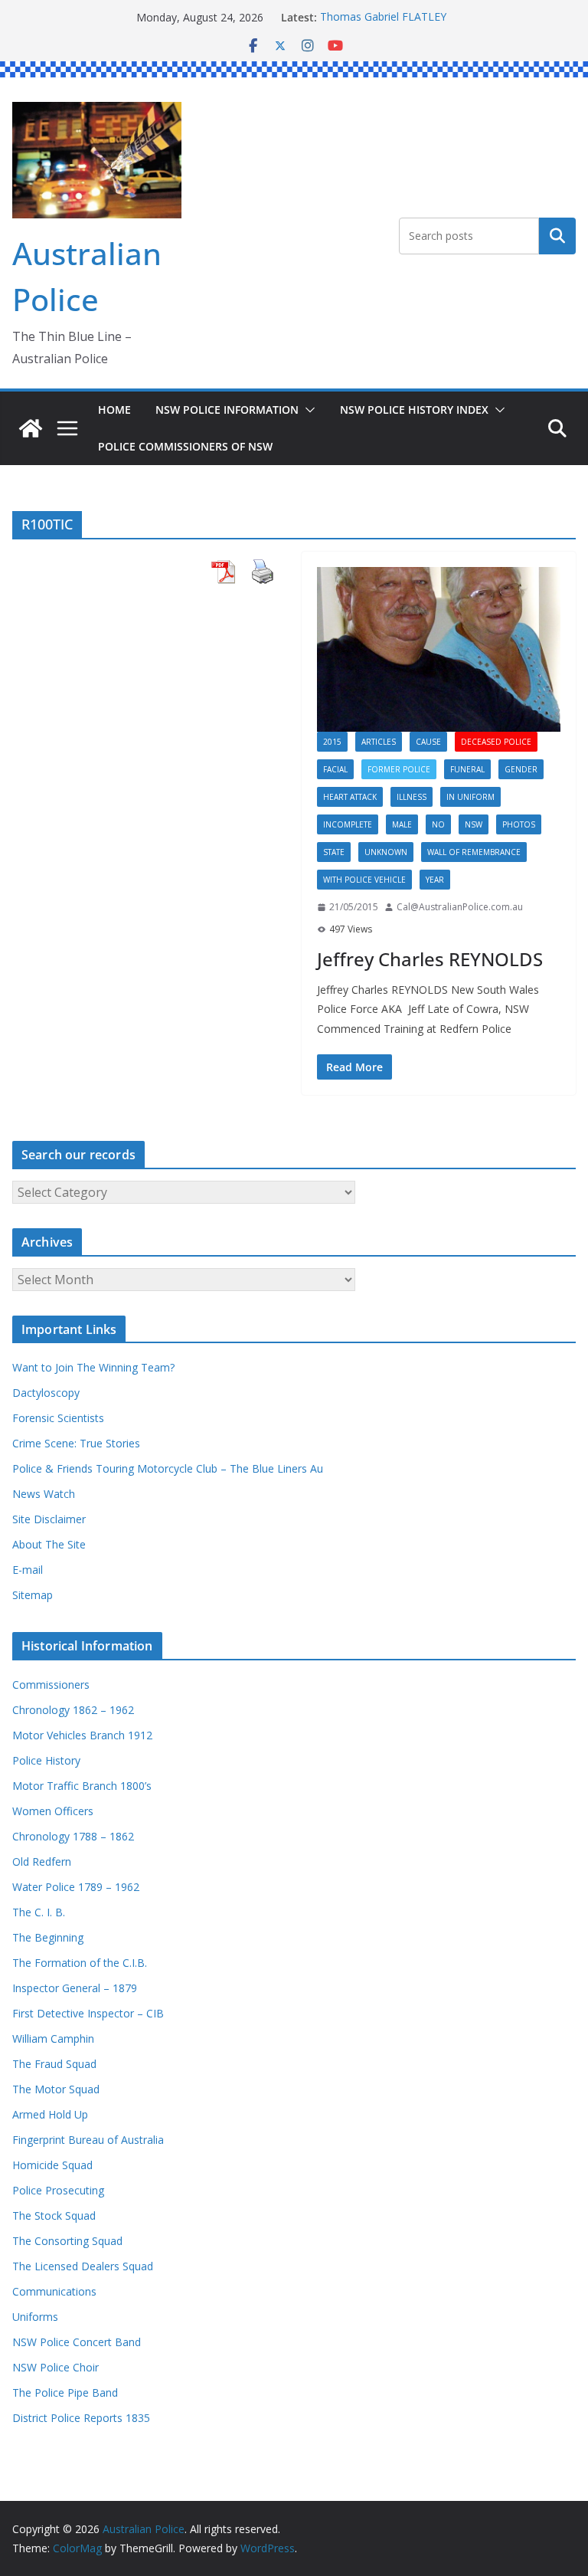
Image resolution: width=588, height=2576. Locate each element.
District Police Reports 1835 (81, 2418)
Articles (379, 742)
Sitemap (33, 1595)
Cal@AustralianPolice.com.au (460, 907)
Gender (521, 769)
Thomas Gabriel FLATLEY (383, 17)
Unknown (386, 852)
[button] (307, 410)
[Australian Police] (31, 428)
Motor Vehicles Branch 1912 (82, 1735)
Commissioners (51, 1685)
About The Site (49, 1544)
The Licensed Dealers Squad (83, 2266)
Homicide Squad (52, 2165)
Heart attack (350, 797)
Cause (428, 742)
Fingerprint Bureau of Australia (88, 2140)
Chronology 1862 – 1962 (73, 1710)
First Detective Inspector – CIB (88, 2013)
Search (557, 236)
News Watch (44, 1494)
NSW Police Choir (56, 2367)
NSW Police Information (227, 410)
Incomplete (348, 824)
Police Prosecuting (58, 2190)
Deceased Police (496, 742)
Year (435, 880)
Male (402, 824)
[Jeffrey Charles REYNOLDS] (439, 649)
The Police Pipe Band (65, 2392)
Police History (46, 1760)
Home (114, 410)
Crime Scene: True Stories (76, 1443)
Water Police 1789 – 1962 (76, 1887)
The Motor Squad (56, 2089)
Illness (412, 797)
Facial (335, 769)
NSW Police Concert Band (77, 2342)
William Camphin (53, 2039)
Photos (519, 824)
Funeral (467, 769)
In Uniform (470, 797)
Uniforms (35, 2317)
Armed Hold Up (50, 2114)
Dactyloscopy (46, 1393)
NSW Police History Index (414, 410)
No (438, 824)
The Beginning (48, 1937)
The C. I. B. (39, 1912)
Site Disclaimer (49, 1519)
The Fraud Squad (54, 2064)
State (334, 852)
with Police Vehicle (364, 880)
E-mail (28, 1570)
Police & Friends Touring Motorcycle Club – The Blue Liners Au (168, 1468)
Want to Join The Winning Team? (93, 1367)
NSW (474, 824)
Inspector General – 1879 (75, 1988)
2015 (332, 742)
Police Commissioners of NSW (185, 446)
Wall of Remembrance (474, 852)
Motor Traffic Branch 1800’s (82, 1786)
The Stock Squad (54, 2215)
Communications (54, 2291)
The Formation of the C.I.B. (80, 1963)
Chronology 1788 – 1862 (73, 1836)
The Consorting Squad (67, 2241)
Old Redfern (42, 1862)
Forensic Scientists (58, 1418)
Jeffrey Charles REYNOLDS (430, 959)
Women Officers (53, 1811)
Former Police (399, 769)
